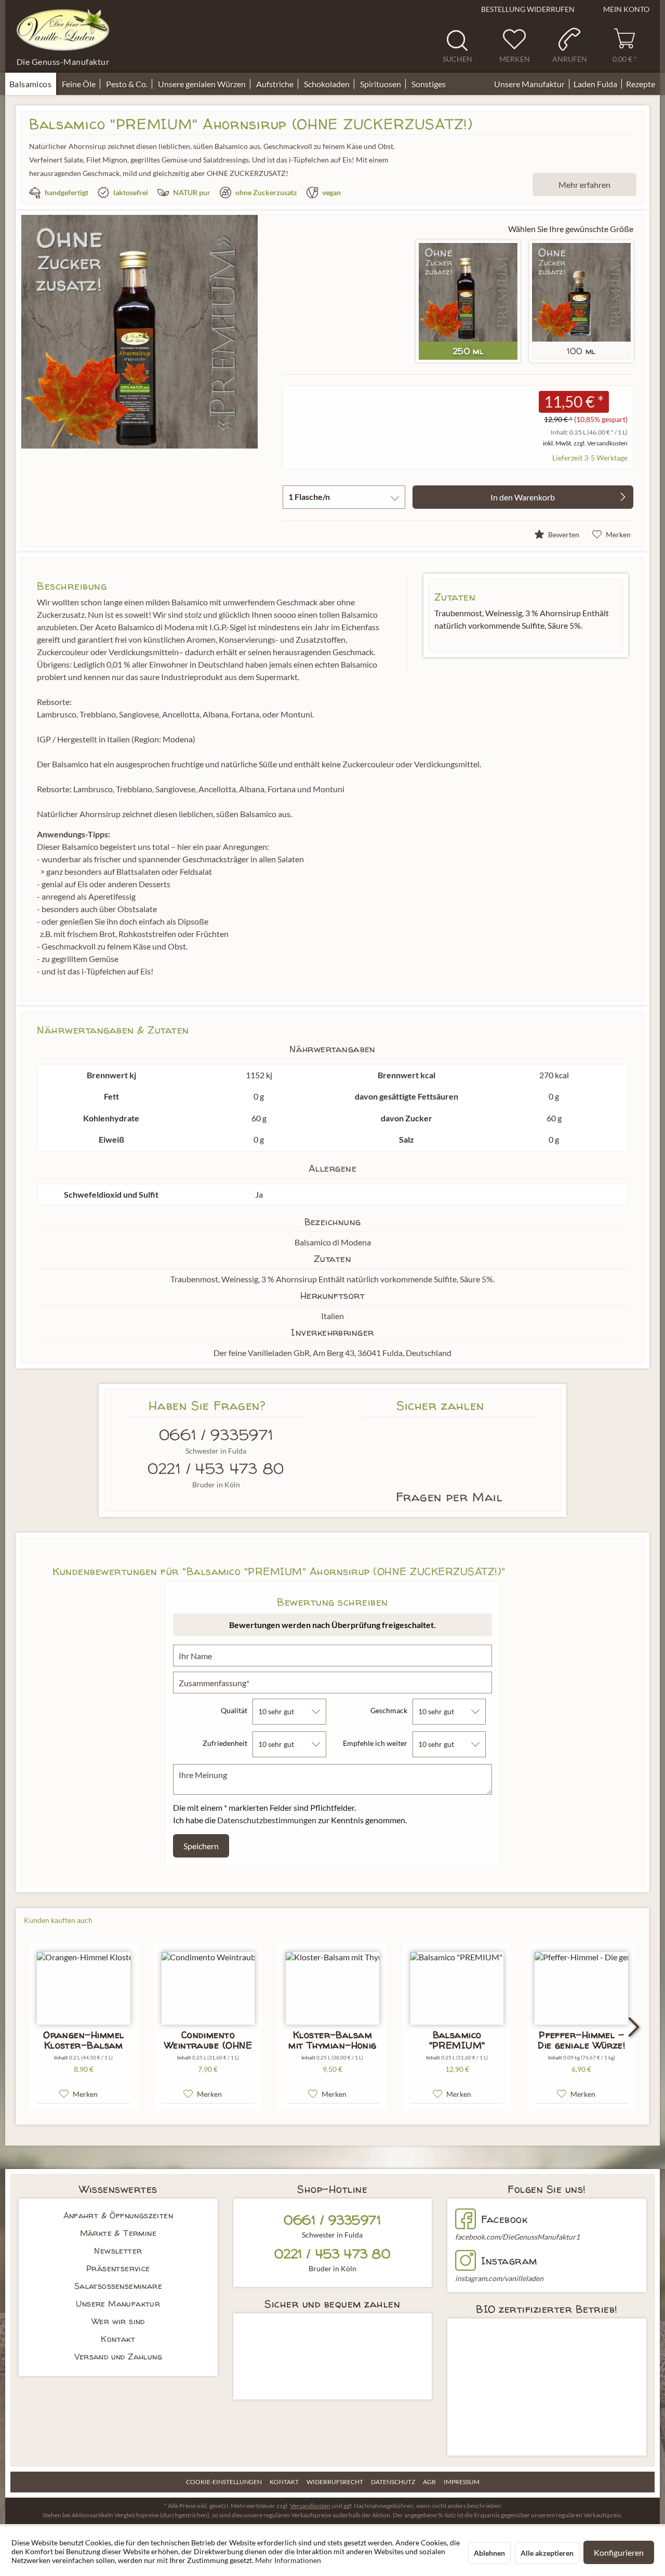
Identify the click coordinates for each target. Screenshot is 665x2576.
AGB (429, 2482)
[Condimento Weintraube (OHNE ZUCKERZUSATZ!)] (208, 1988)
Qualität (234, 1710)
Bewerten (563, 534)
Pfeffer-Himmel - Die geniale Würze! (581, 2040)
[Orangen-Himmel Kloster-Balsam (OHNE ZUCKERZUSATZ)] (84, 1988)
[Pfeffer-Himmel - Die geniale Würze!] (581, 1988)
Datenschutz (393, 2482)
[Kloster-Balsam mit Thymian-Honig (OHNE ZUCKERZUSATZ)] (332, 1988)
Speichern (201, 1846)
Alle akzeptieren (547, 2553)
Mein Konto (626, 9)
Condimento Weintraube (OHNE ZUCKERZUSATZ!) (208, 2040)
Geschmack (389, 1710)
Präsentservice (118, 2268)
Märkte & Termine (118, 2233)
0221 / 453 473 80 (216, 1469)
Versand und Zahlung (118, 2356)
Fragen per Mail (449, 1497)
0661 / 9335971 (216, 1435)
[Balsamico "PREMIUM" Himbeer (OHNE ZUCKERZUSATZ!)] (457, 1988)
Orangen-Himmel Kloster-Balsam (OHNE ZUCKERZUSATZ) (84, 2040)
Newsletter (118, 2250)
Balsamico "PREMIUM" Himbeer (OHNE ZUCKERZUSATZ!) (457, 2040)
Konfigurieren (619, 2552)
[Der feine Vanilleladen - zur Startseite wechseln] (63, 30)
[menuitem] (461, 46)
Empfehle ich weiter (375, 1743)
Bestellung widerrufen (528, 9)
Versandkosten (310, 2506)
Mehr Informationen (288, 2560)
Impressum (462, 2482)
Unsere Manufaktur (118, 2303)
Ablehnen (489, 2553)
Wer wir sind (118, 2321)
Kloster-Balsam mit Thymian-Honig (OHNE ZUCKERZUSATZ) (332, 2040)
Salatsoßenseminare (118, 2286)
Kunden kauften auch (58, 1920)
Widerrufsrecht (335, 2482)
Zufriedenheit (225, 1743)
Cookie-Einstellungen (224, 2482)
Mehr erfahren (584, 185)
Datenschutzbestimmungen (267, 1820)
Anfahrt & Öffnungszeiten (118, 2215)
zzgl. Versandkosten (601, 443)
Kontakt (118, 2339)
